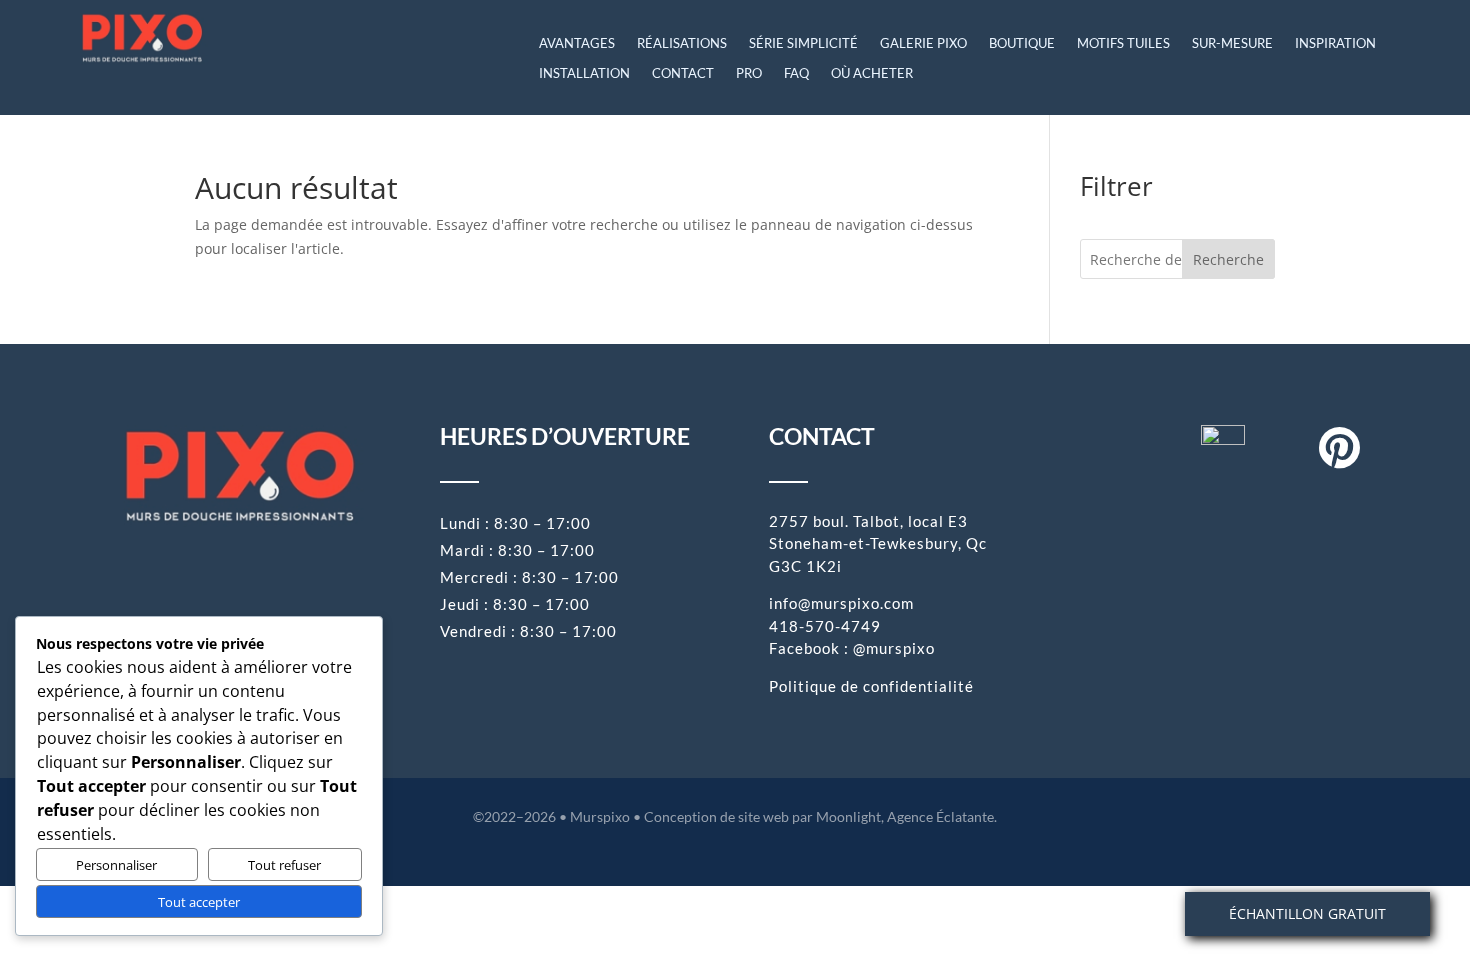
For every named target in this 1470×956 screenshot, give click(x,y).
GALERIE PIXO (923, 43)
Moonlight (848, 816)
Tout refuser (284, 865)
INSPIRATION (1335, 43)
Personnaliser (116, 865)
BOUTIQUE (1022, 43)
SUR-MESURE (1232, 43)
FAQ (796, 73)
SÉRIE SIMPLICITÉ (803, 43)
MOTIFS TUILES (1123, 43)
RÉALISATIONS (682, 43)
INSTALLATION (584, 73)
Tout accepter (199, 902)
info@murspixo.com (841, 603)
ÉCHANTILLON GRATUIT (1307, 913)
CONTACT (683, 73)
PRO (749, 73)
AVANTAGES (577, 43)
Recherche (1228, 259)
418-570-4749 (825, 626)
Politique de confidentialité (871, 686)
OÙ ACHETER (872, 73)
